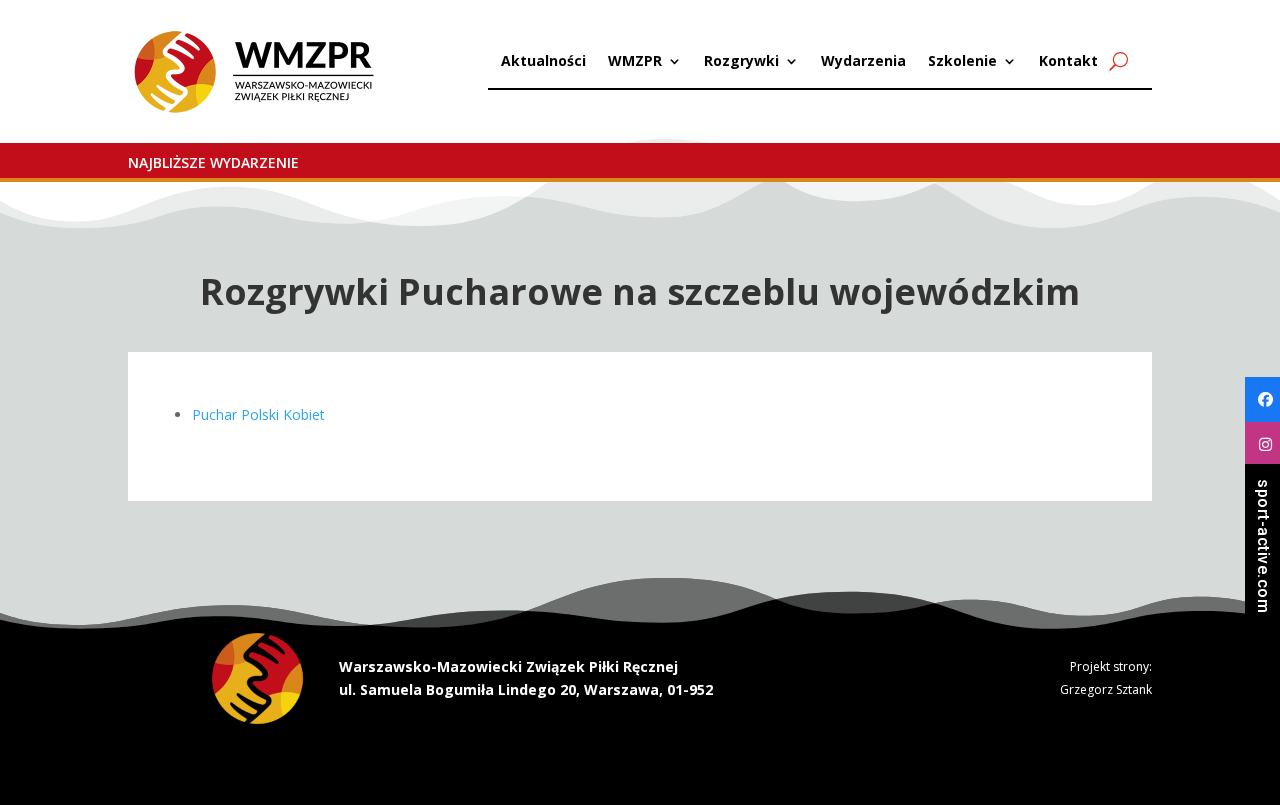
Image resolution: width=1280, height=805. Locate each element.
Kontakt (1068, 62)
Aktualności (543, 62)
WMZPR (635, 62)
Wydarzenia (863, 62)
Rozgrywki (741, 62)
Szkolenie (962, 62)
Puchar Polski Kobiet (258, 414)
